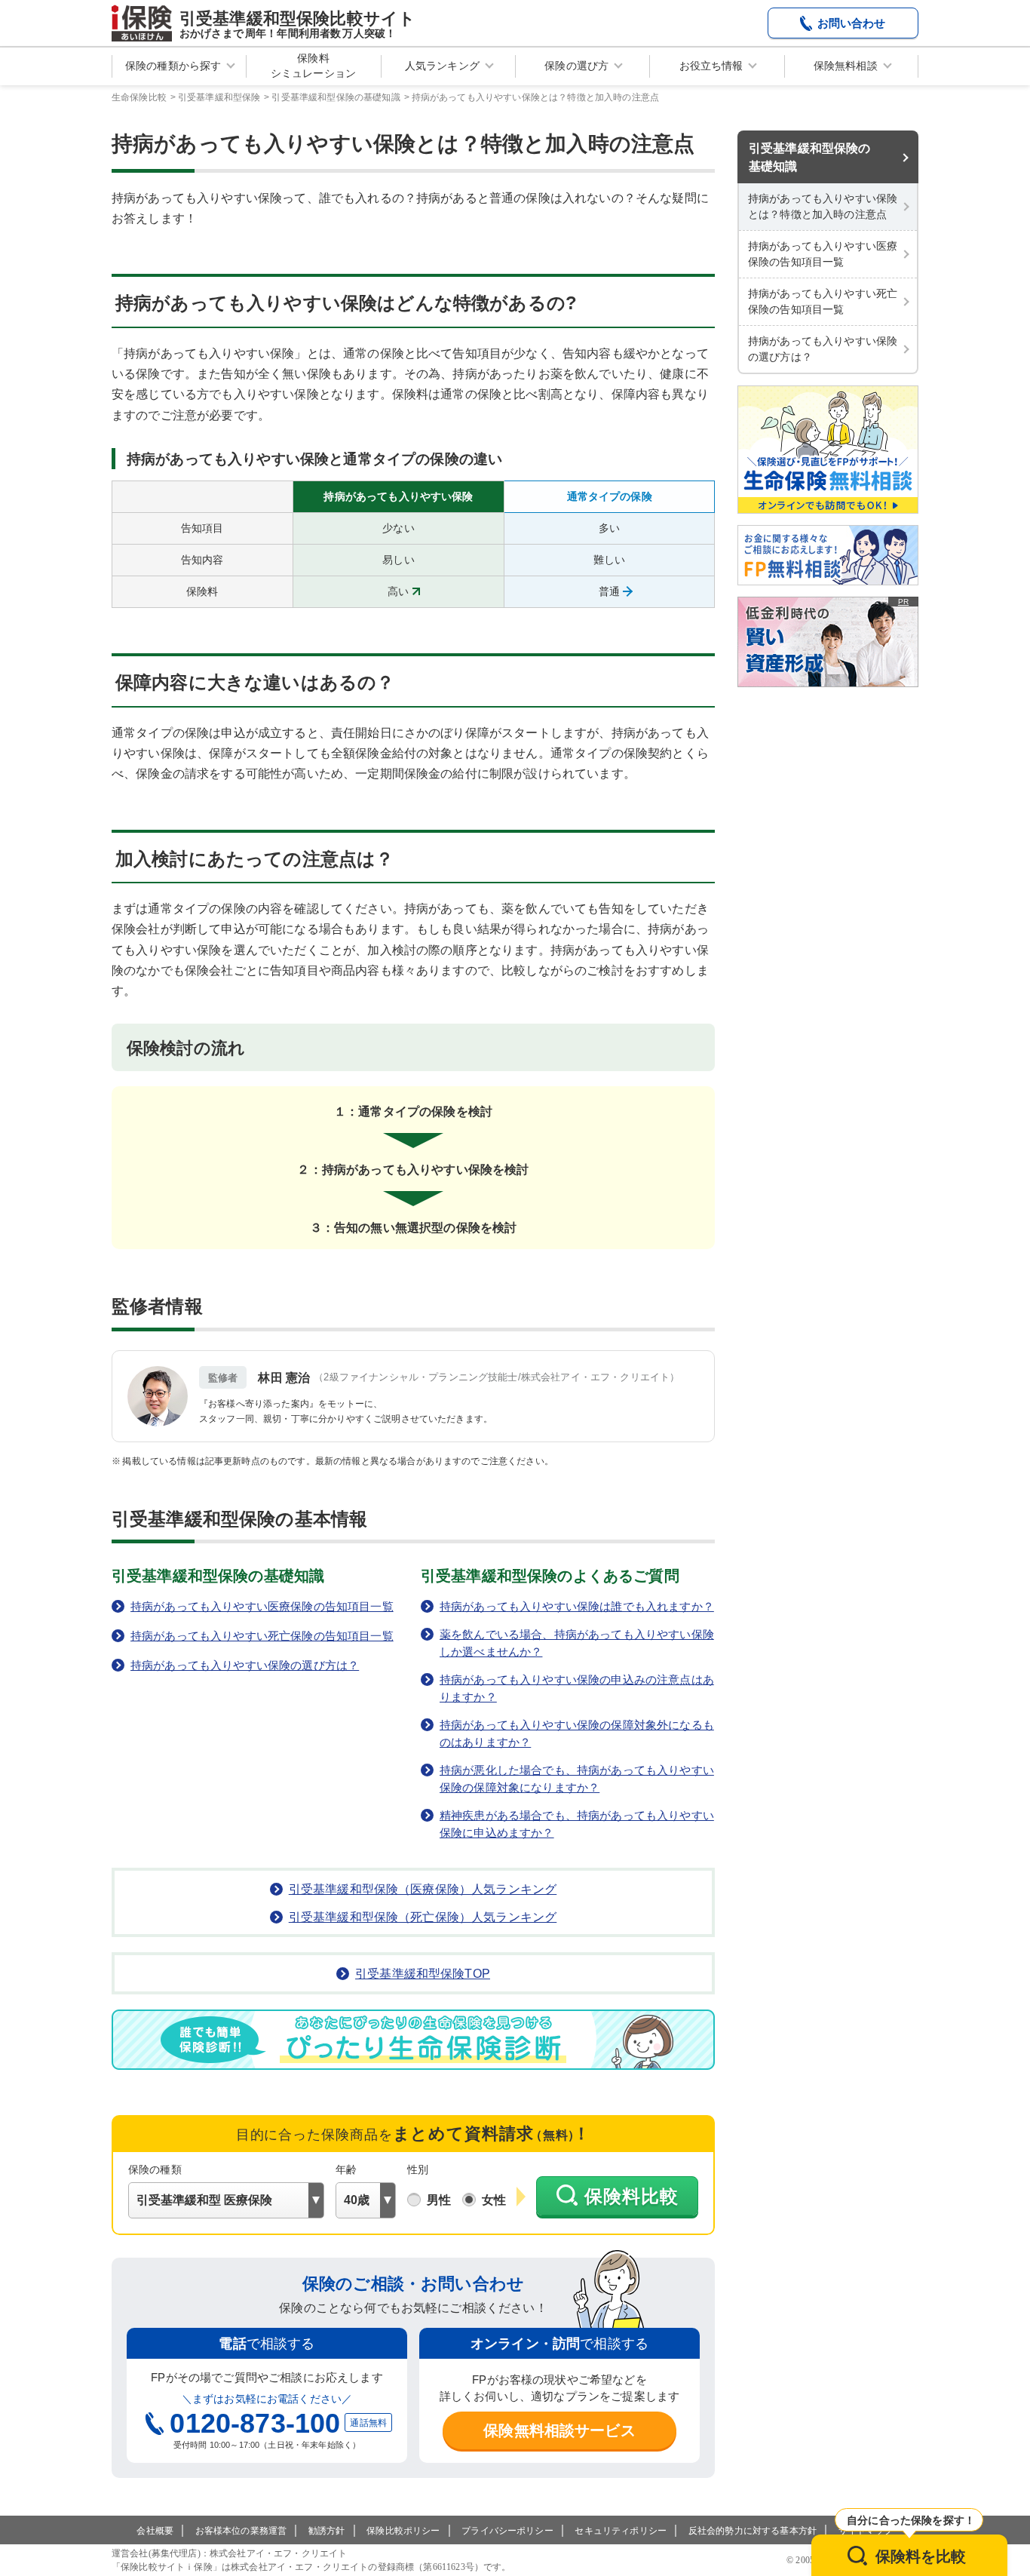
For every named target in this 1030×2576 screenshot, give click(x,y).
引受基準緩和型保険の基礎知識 (810, 157)
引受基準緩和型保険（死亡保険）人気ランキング (423, 1917)
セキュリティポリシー (621, 2531)
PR (903, 602)
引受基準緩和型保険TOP (423, 1974)
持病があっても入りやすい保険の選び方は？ (823, 349)
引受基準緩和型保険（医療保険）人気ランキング (423, 1889)
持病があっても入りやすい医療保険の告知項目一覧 (823, 254)
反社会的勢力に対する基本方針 (753, 2531)
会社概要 (155, 2531)
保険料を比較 (921, 2556)
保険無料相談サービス (559, 2430)
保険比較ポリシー (403, 2531)
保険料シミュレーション (313, 66)
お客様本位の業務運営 (241, 2531)
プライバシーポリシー (507, 2531)
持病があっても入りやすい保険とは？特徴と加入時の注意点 (823, 206)
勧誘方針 (327, 2531)
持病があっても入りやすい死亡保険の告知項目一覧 (823, 301)
